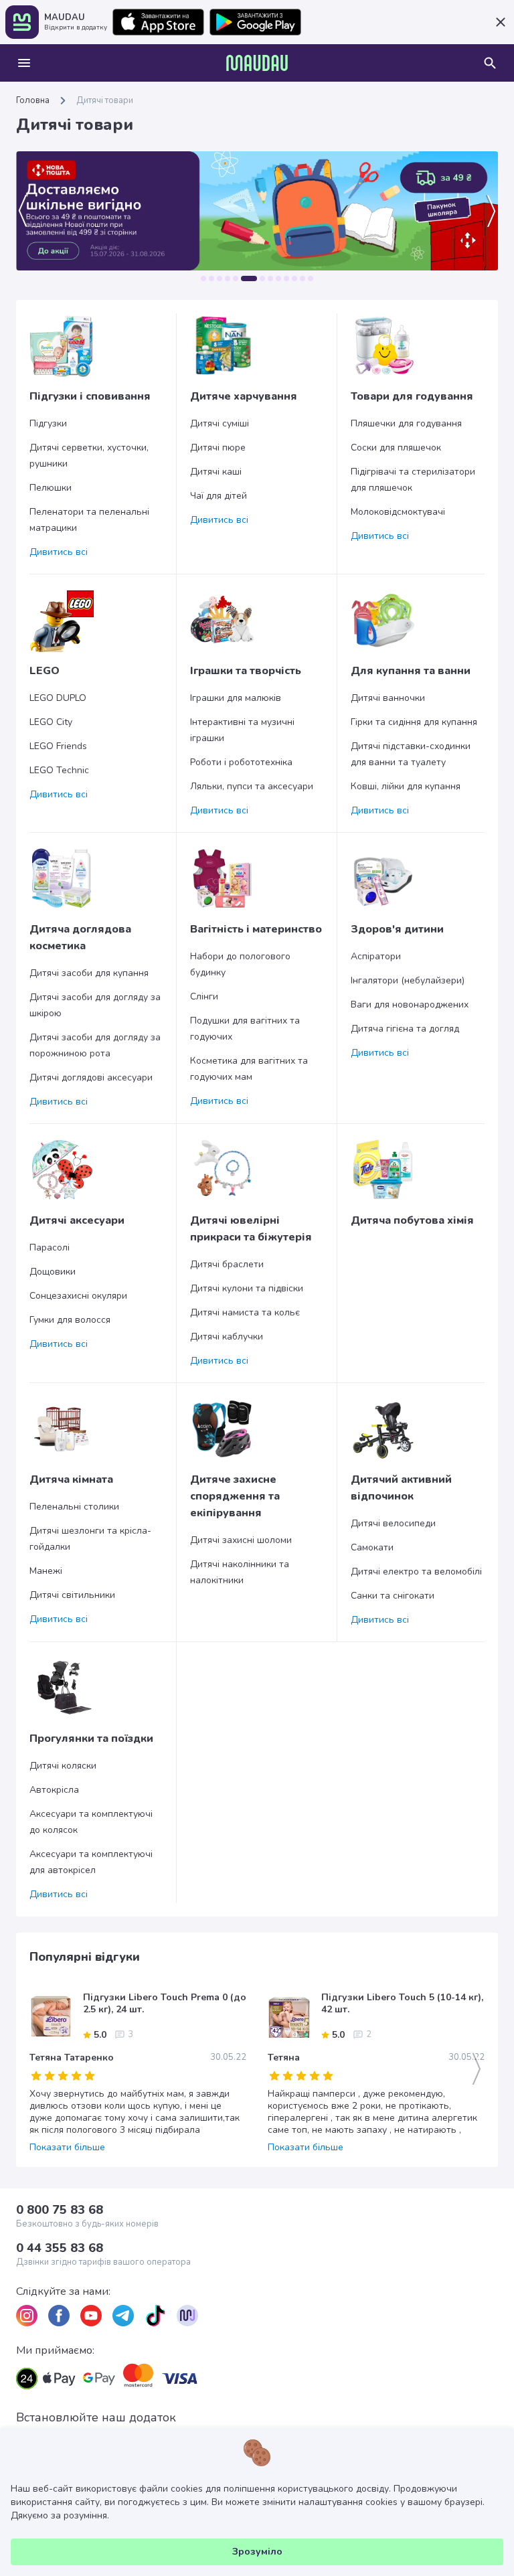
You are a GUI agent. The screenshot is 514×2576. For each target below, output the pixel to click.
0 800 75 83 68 (60, 2210)
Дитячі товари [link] (105, 100)
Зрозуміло (257, 2552)
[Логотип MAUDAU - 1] (257, 63)
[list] (27, 2316)
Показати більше (67, 2148)
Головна (33, 100)
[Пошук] (490, 63)
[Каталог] (24, 63)
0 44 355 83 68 (60, 2248)
